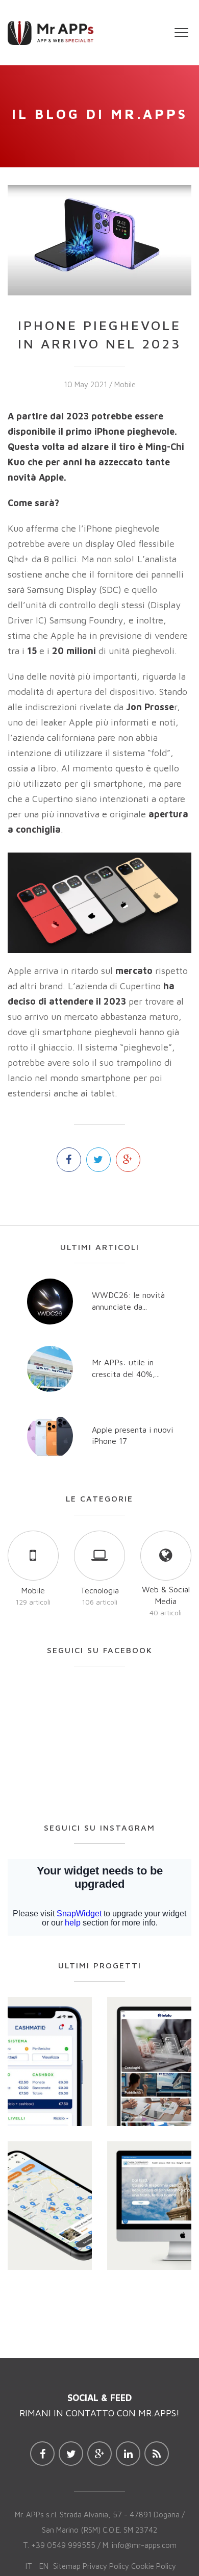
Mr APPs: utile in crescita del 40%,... (126, 1368)
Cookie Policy (154, 2566)
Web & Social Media (166, 1595)
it (29, 2566)
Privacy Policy (106, 2566)
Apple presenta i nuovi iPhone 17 (132, 1435)
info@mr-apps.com (144, 2545)
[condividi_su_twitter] (98, 1160)
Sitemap (67, 2566)
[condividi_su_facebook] (69, 1160)
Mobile (125, 384)
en (44, 2566)
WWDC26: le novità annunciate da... (128, 1301)
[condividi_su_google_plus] (128, 1160)
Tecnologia (99, 1590)
